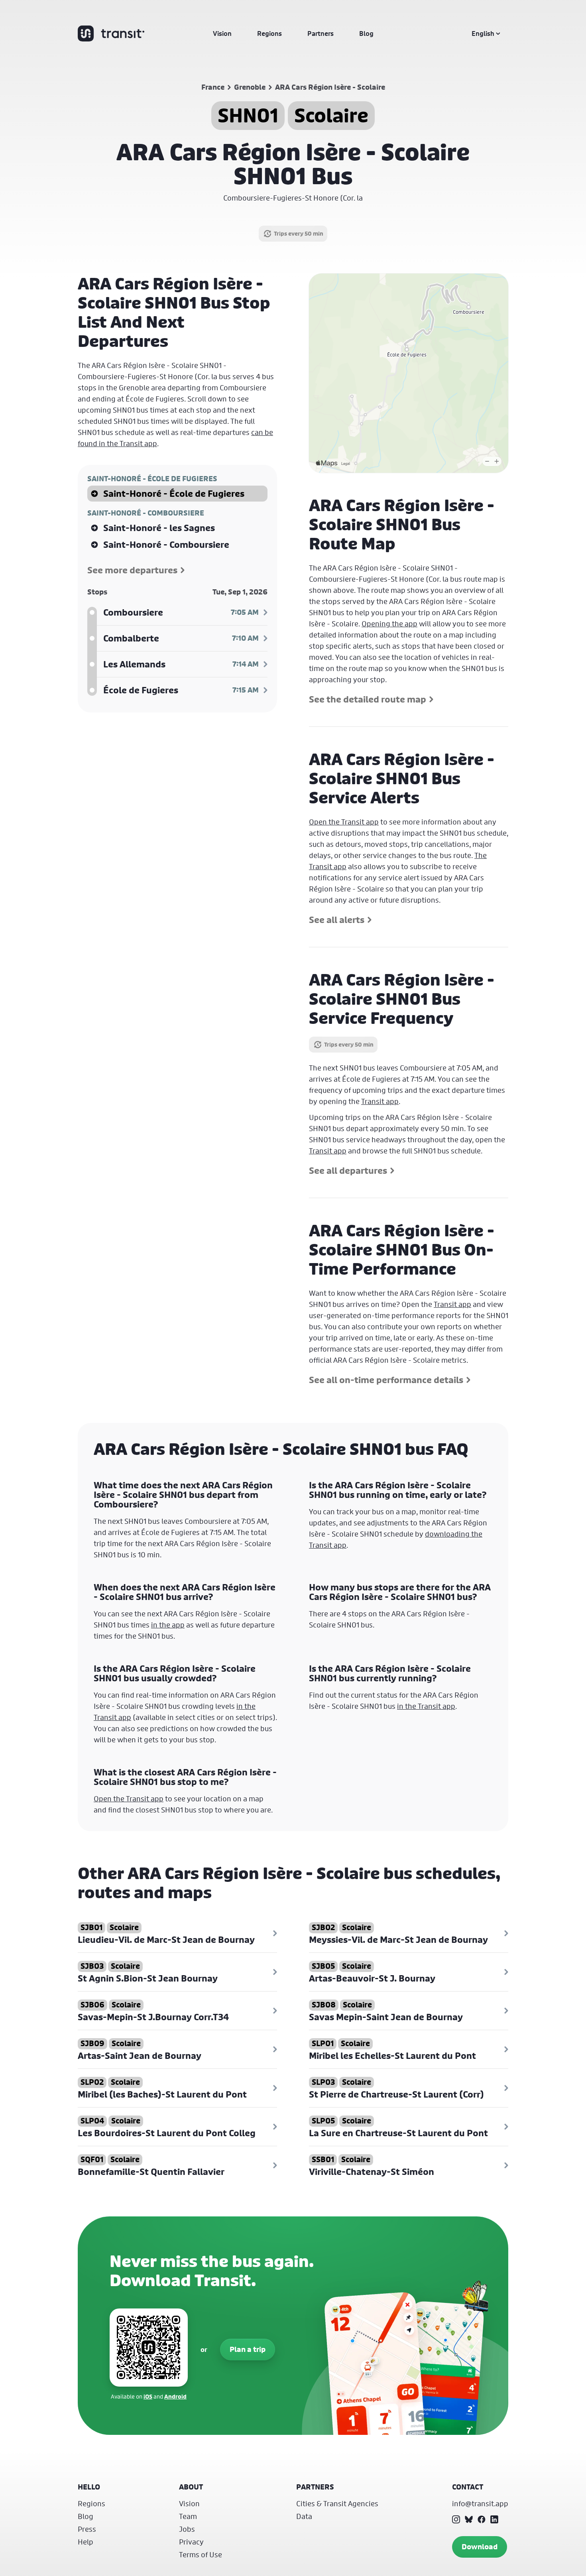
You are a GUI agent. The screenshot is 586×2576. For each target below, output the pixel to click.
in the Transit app (426, 1706)
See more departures (132, 570)
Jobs (187, 2529)
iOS (148, 2396)
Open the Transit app (344, 822)
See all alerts (337, 920)
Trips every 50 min (299, 233)
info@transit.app (480, 2503)
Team (188, 2516)
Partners (321, 33)
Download (480, 2547)
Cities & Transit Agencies (337, 2503)
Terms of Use (201, 2554)
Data (304, 2516)
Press (87, 2529)
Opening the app (389, 624)
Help (86, 2542)
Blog (366, 33)
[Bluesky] (469, 2519)
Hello (89, 2487)
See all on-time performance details (386, 1380)
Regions (269, 33)
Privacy (191, 2542)
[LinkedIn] (494, 2519)
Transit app (380, 1101)
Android (175, 2396)
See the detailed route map (368, 699)
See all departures (348, 1171)
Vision (222, 33)
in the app (168, 1625)
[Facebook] (482, 2519)
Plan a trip (248, 2349)
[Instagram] (456, 2519)
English (483, 33)
